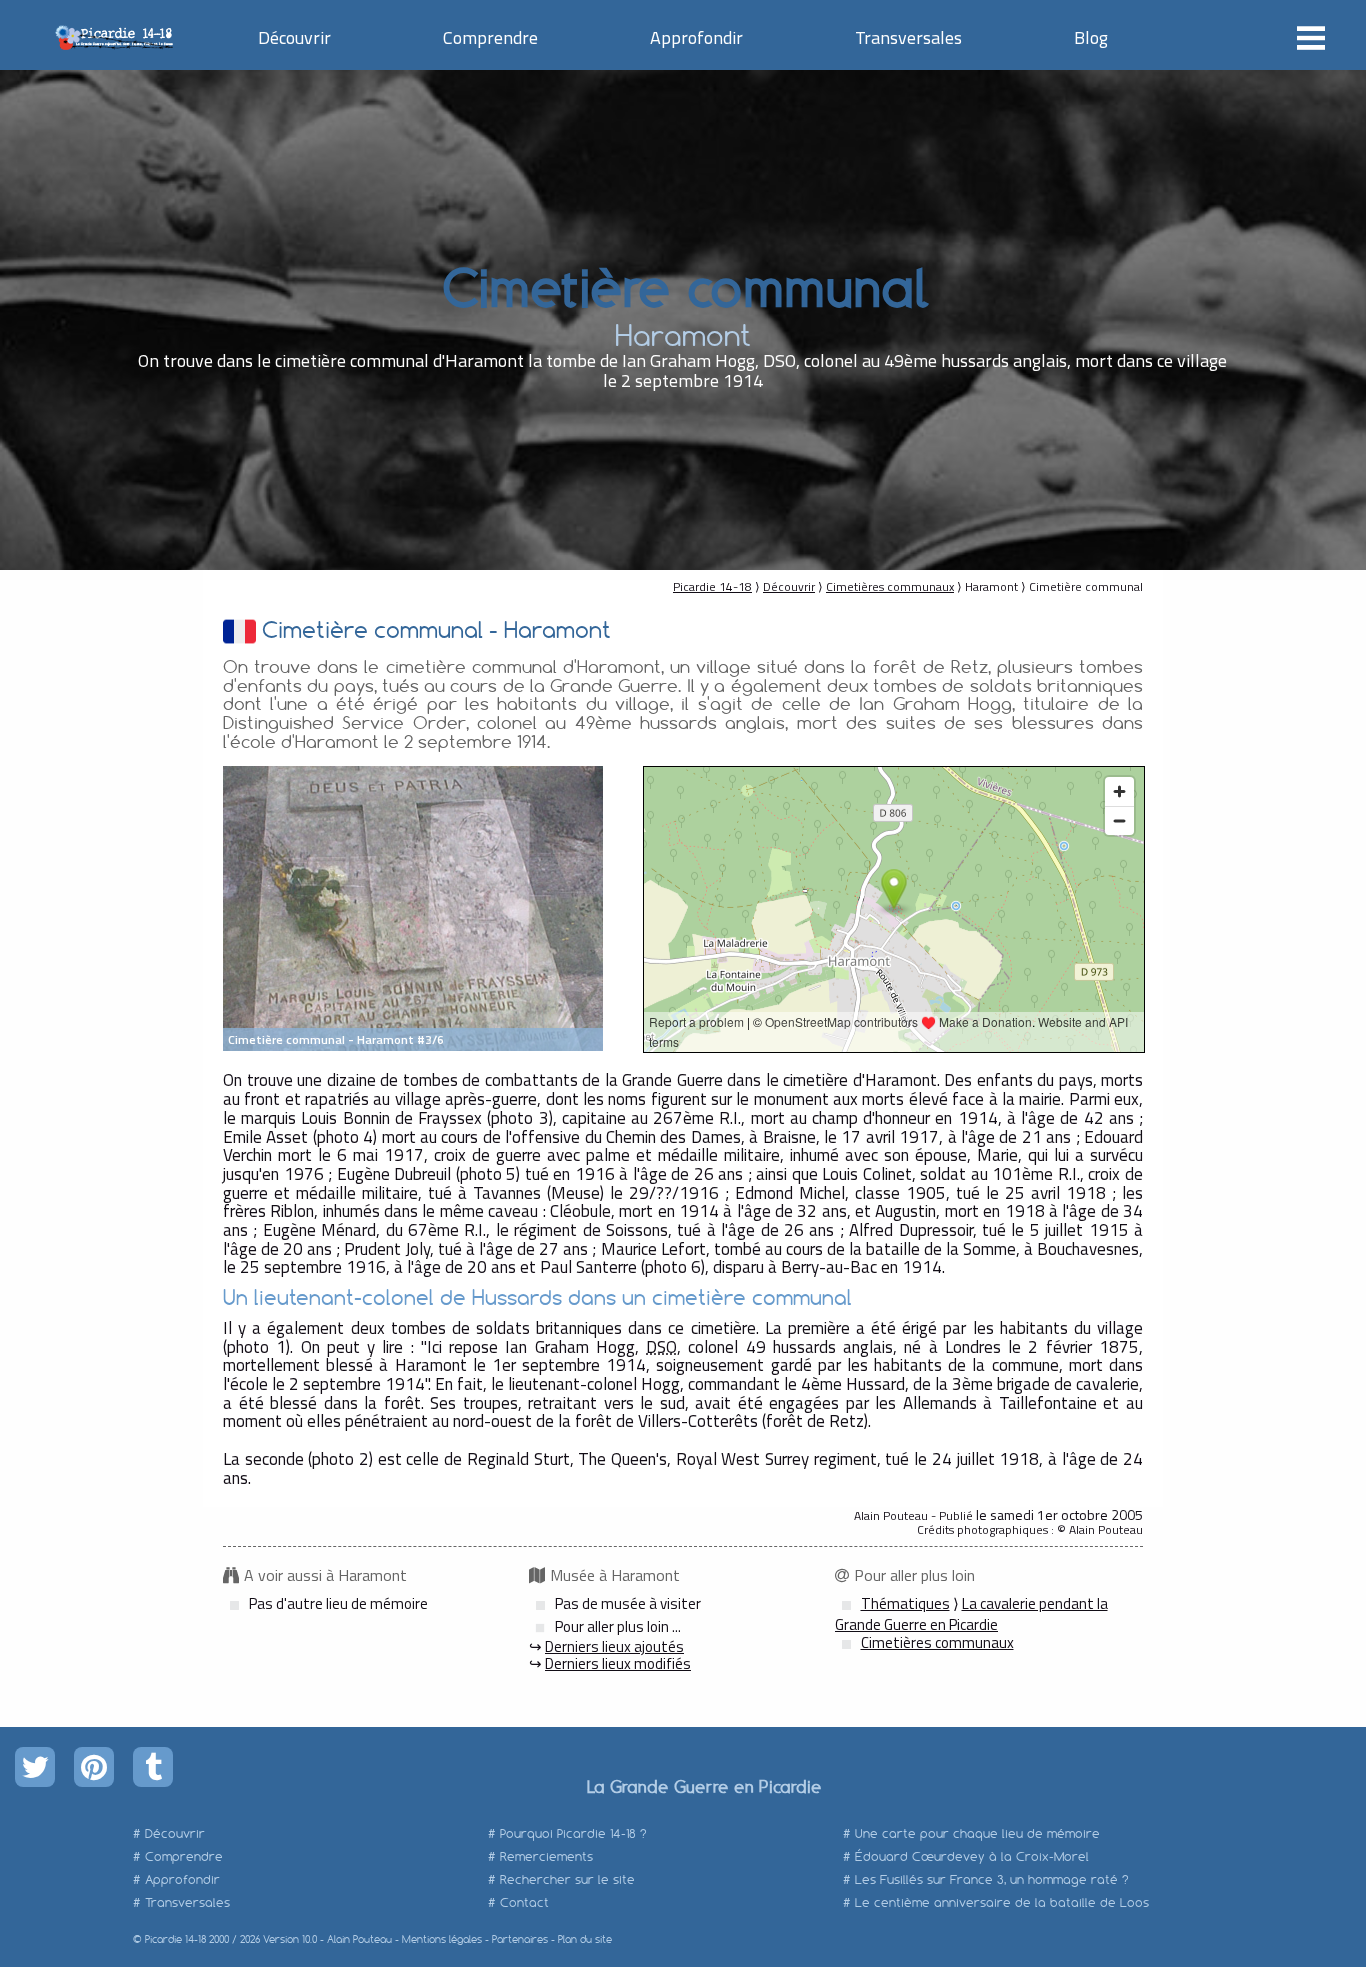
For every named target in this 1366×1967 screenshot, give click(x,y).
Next (577, 909)
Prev (249, 909)
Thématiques (905, 1603)
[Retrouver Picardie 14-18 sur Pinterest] (94, 1767)
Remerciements (546, 1856)
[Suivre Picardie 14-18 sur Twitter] (35, 1767)
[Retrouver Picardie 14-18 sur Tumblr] (153, 1767)
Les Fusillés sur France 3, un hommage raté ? (992, 1879)
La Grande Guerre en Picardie (703, 1786)
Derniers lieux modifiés (618, 1663)
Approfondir (696, 37)
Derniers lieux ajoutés (614, 1646)
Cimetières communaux (890, 586)
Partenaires (520, 1939)
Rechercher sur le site (567, 1879)
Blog (1091, 37)
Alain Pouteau (359, 1939)
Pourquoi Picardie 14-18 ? (573, 1833)
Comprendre (490, 37)
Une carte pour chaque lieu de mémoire (977, 1833)
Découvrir (294, 37)
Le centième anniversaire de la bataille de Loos (1002, 1902)
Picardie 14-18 (712, 586)
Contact (524, 1902)
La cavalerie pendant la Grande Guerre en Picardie (971, 1614)
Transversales (908, 37)
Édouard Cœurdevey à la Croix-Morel (972, 1856)
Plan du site (585, 1939)
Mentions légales (442, 1939)
